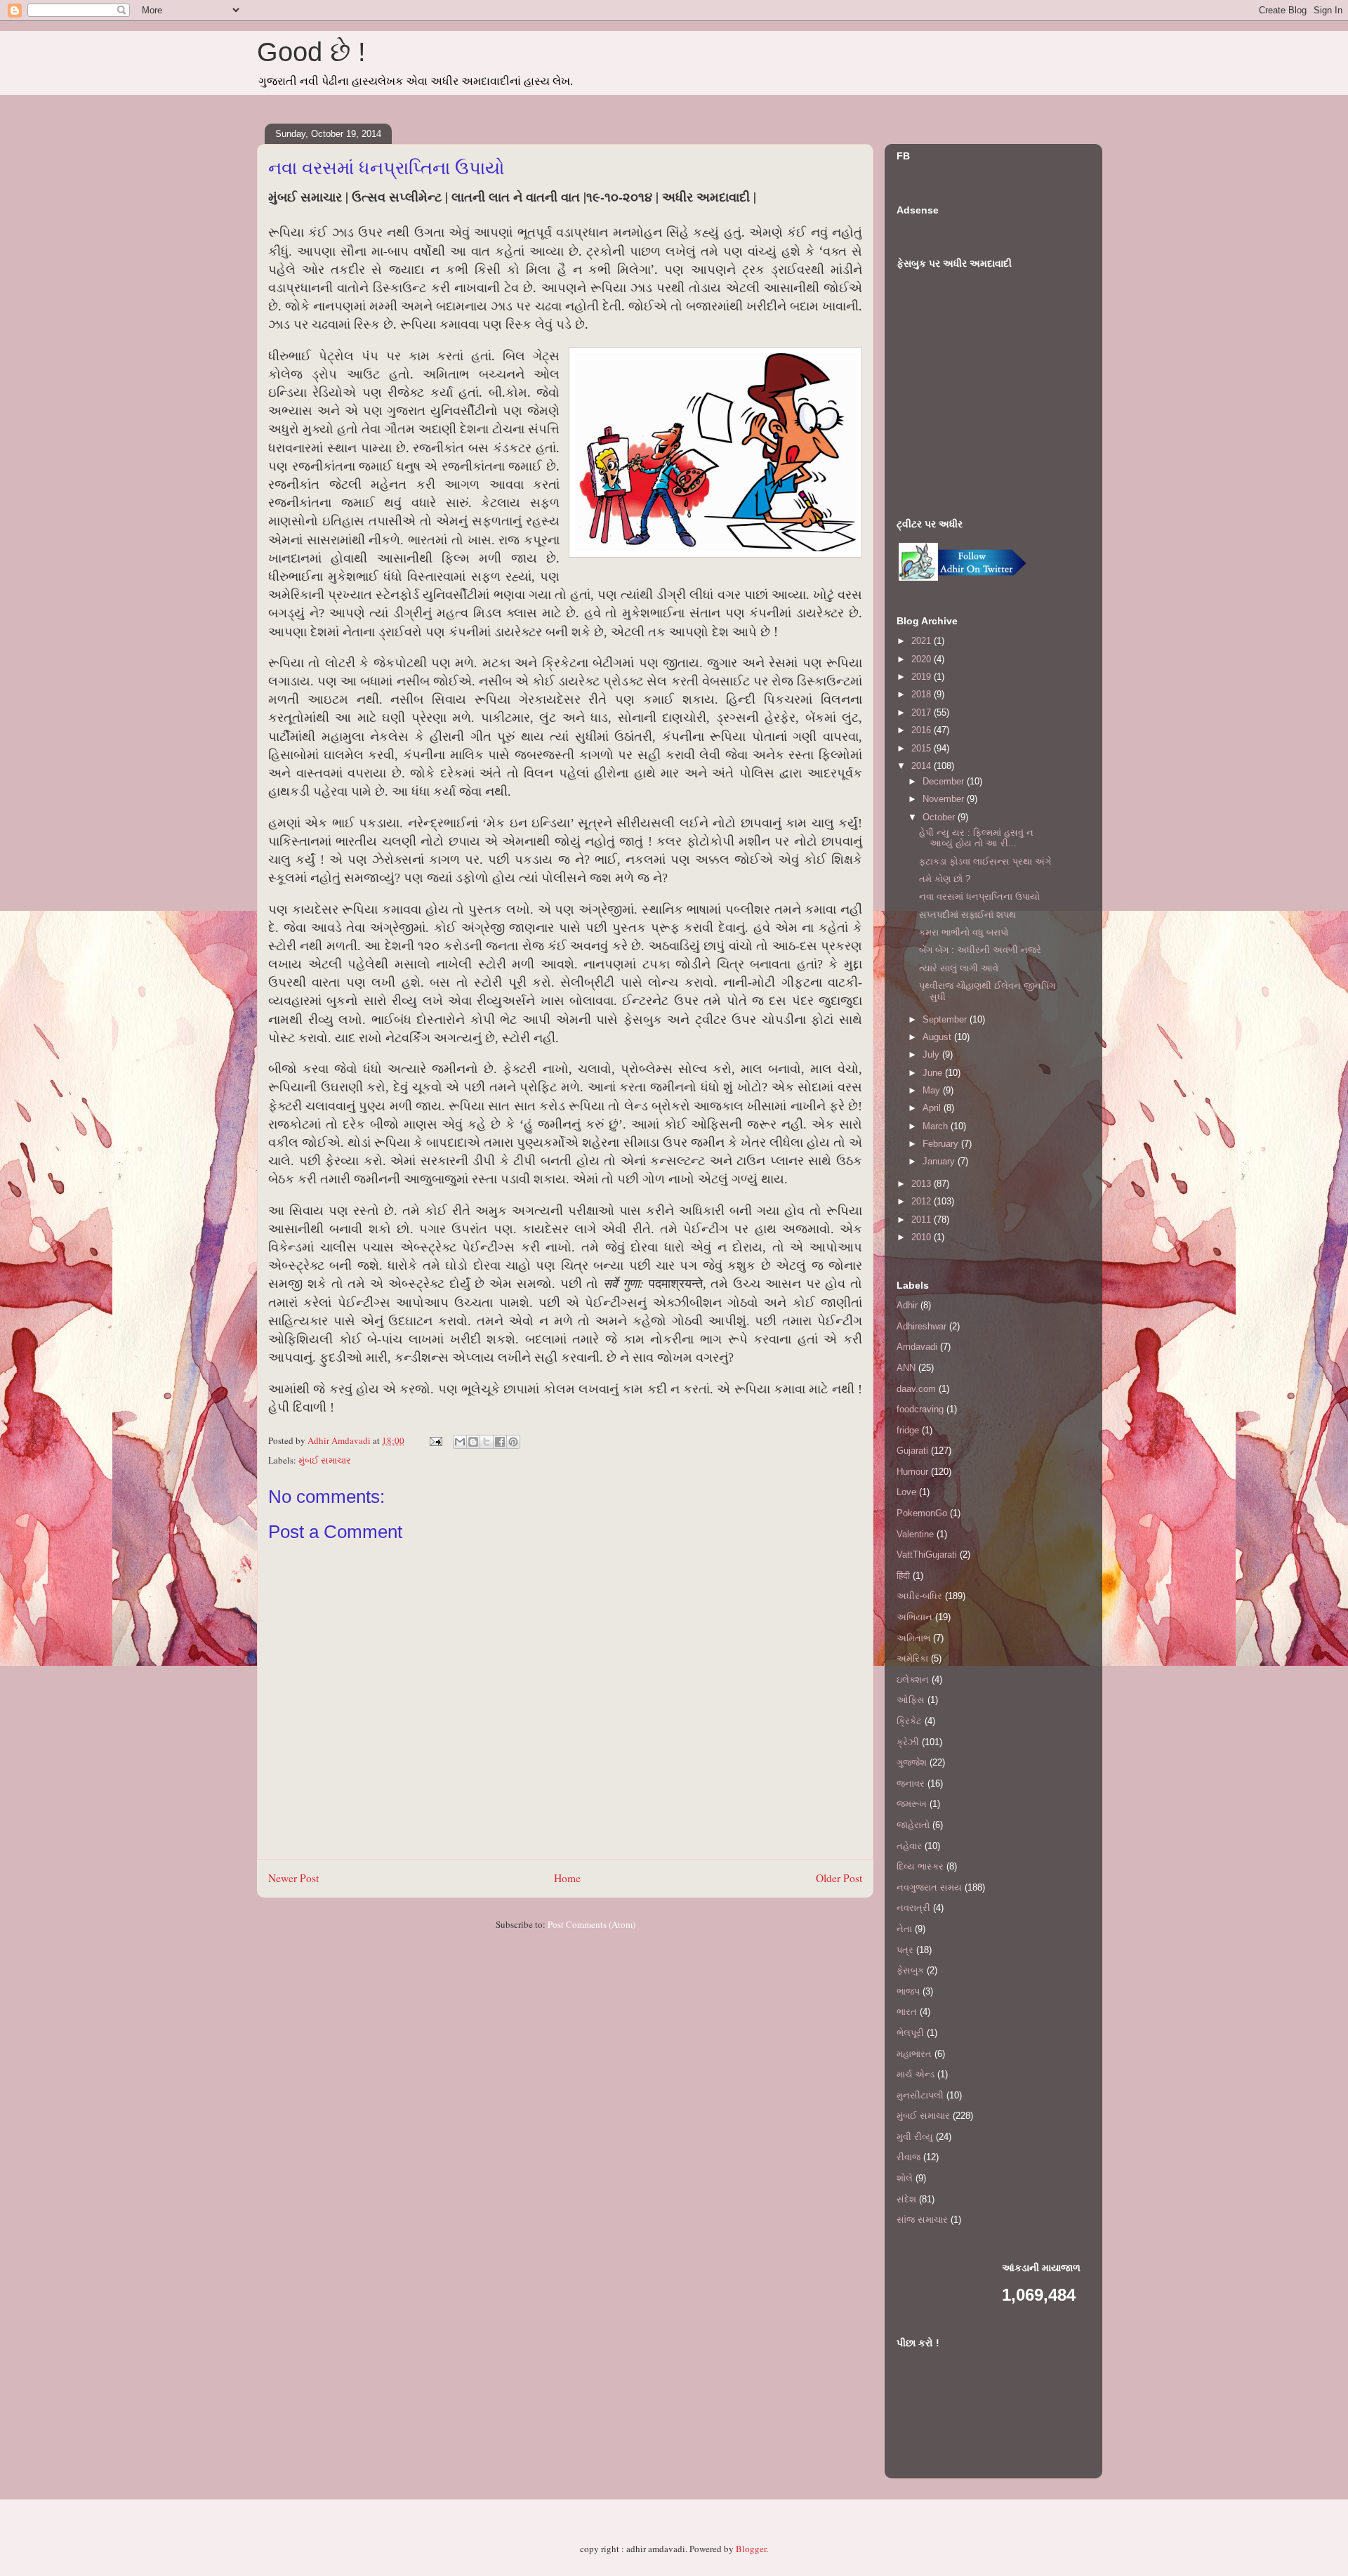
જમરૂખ (912, 1804)
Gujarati (912, 1451)
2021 (923, 641)
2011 (923, 1220)
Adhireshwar (921, 1326)
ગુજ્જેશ (912, 1762)
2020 (923, 659)
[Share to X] (487, 1442)
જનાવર (911, 1783)
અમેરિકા (912, 1658)
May (933, 1090)
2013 (923, 1184)
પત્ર (905, 1950)
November (945, 799)
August (938, 1037)
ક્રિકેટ (909, 1721)
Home (567, 1878)
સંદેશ (906, 2199)
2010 (923, 1237)
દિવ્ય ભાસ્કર (920, 1866)
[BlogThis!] (473, 1442)
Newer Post (293, 1878)
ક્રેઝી (908, 1742)
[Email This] (460, 1442)
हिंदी (903, 1576)
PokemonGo (922, 1513)
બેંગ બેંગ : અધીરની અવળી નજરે (980, 950)
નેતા (904, 1929)
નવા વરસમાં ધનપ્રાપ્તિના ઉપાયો (979, 896)
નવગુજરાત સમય (929, 1887)
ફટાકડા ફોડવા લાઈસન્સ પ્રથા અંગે (985, 861)
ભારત (907, 2012)
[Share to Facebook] (500, 1442)
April (933, 1108)
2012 (923, 1201)
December (945, 781)
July (932, 1054)
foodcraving (920, 1409)
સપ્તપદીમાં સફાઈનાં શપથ (967, 915)
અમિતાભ (913, 1638)
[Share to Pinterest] (513, 1442)
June (934, 1073)
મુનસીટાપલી (920, 2095)
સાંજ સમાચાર (922, 2220)
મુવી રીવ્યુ (915, 2137)
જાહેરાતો (913, 1825)
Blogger (751, 2549)
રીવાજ (908, 2157)
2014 (923, 766)
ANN (906, 1368)
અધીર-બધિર (919, 1596)
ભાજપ (908, 1991)
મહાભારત (914, 2054)
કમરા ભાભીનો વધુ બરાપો (964, 932)
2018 (923, 694)
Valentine (915, 1534)
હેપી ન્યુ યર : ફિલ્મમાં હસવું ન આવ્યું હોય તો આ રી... (976, 838)
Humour (912, 1472)
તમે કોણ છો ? (945, 879)
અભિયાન (914, 1617)
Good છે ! (311, 52)
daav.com (916, 1389)
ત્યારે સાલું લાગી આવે (959, 968)
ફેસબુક (910, 1970)
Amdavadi (917, 1347)
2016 (923, 730)
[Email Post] (435, 1440)
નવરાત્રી (913, 1908)
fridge (908, 1430)
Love (906, 1492)
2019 (923, 677)
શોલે (905, 2178)
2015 (923, 748)
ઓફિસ (911, 1700)
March (937, 1126)
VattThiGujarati (927, 1555)
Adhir (907, 1305)
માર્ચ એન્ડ (916, 2074)
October (940, 817)
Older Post (839, 1878)
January (940, 1161)
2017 (923, 712)
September (946, 1019)
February (942, 1144)
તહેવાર (909, 1846)
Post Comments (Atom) (592, 1924)
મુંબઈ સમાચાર (325, 1460)
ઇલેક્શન (913, 1680)
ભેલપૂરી (910, 2033)
